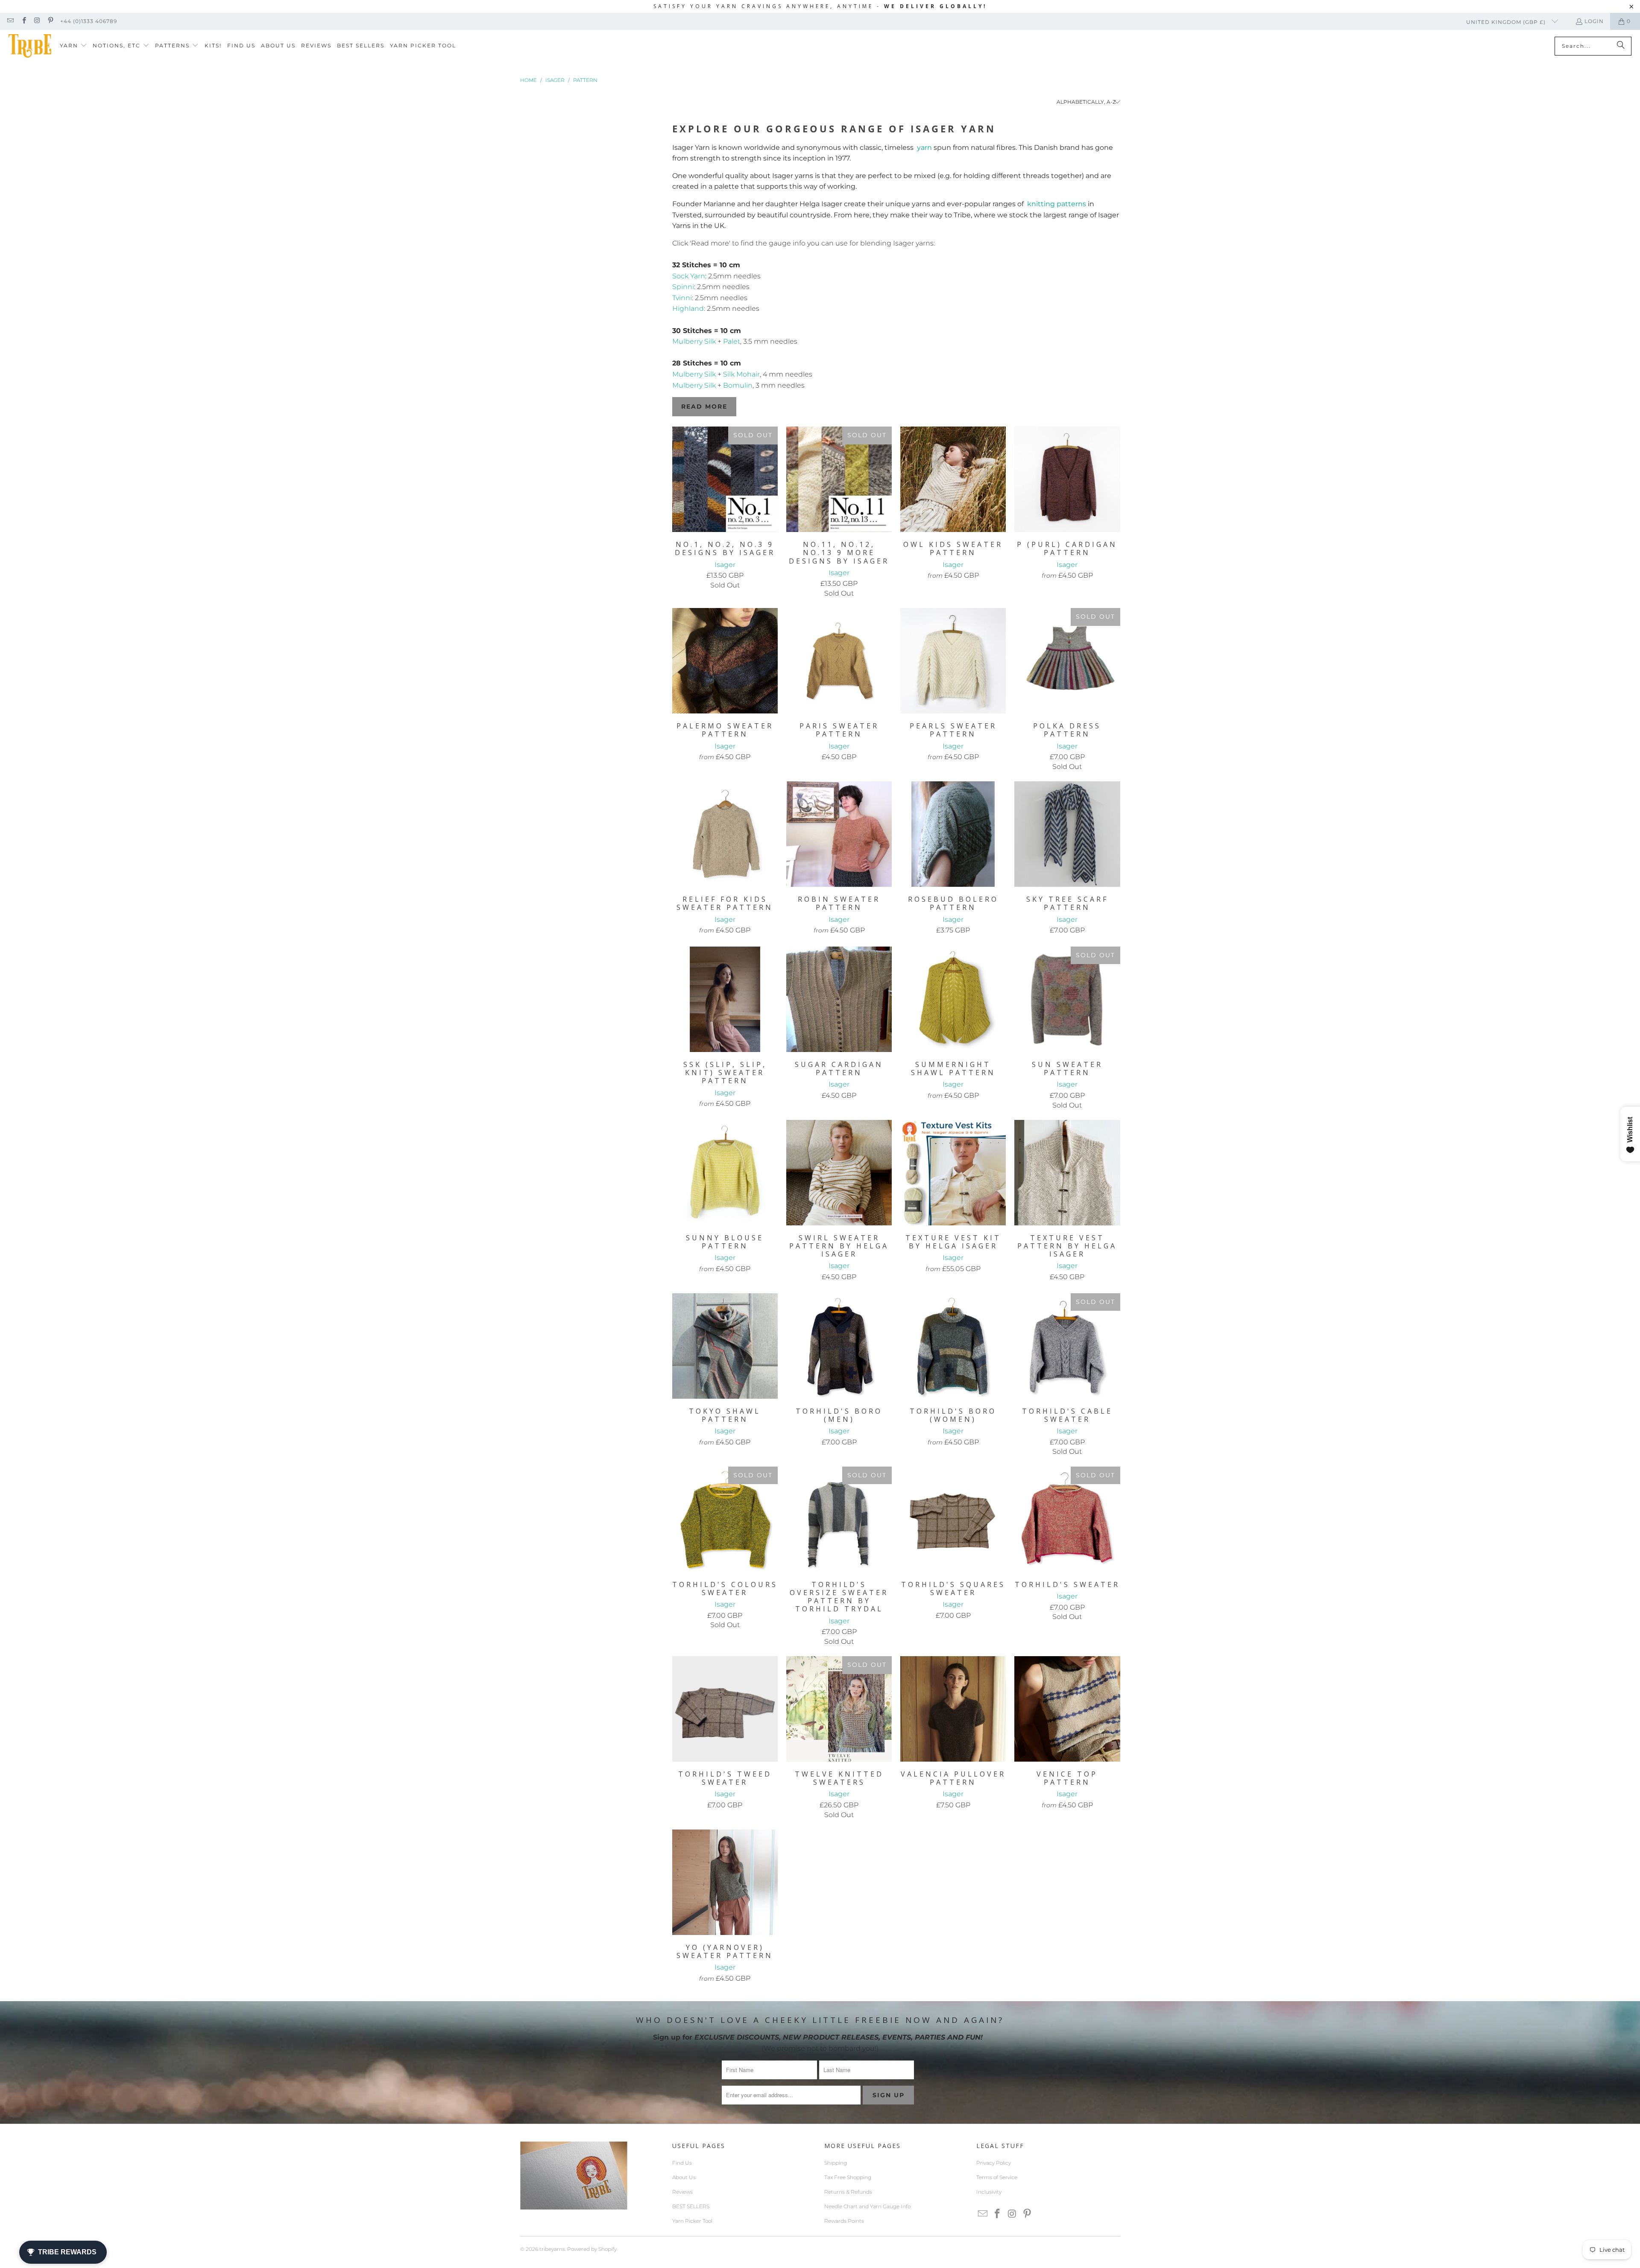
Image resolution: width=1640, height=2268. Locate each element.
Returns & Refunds (848, 2192)
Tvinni (682, 298)
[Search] (1621, 46)
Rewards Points (844, 2221)
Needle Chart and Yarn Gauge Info (867, 2206)
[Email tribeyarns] (10, 21)
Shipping (836, 2163)
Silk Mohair (741, 374)
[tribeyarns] (30, 46)
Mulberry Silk (694, 341)
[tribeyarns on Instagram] (37, 21)
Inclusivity (989, 2192)
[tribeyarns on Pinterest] (50, 21)
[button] (73, 46)
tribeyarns (552, 2249)
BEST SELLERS (691, 2206)
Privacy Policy (994, 2163)
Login (1594, 21)
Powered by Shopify (592, 2249)
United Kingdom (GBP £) (1507, 22)
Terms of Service (997, 2177)
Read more (704, 406)
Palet (732, 341)
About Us (684, 2177)
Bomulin (738, 385)
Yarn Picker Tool (692, 2221)
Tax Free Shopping (848, 2177)
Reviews (682, 2192)
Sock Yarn (689, 276)
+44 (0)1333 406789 (89, 21)
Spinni (683, 287)
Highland (688, 308)
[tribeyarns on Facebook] (23, 21)
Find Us (682, 2163)
